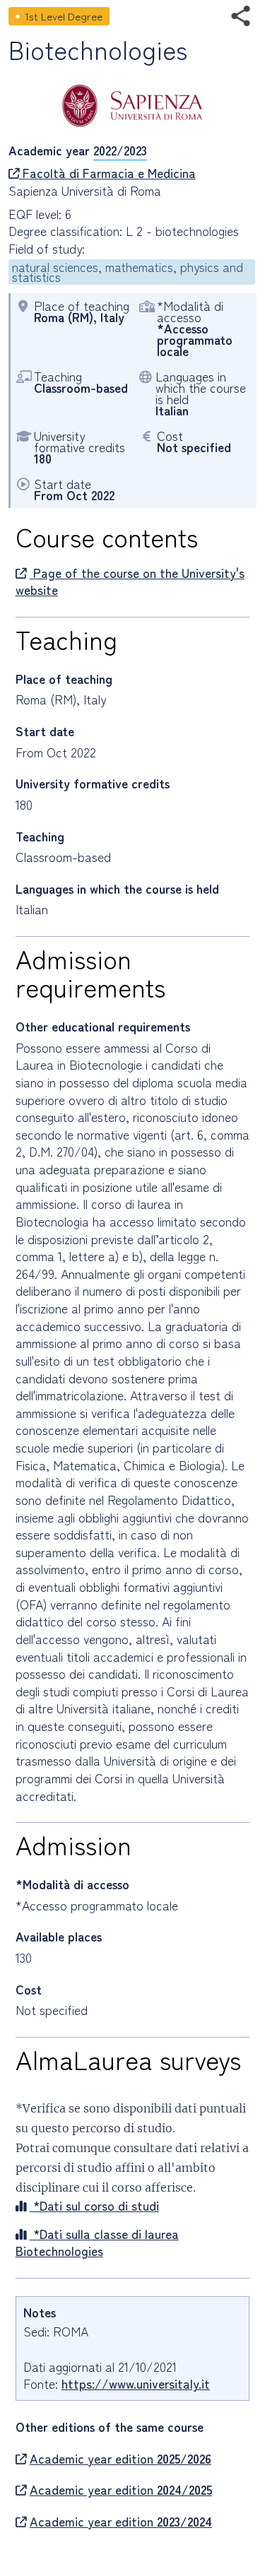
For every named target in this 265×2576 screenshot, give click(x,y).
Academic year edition (120, 2459)
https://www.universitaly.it (136, 2383)
